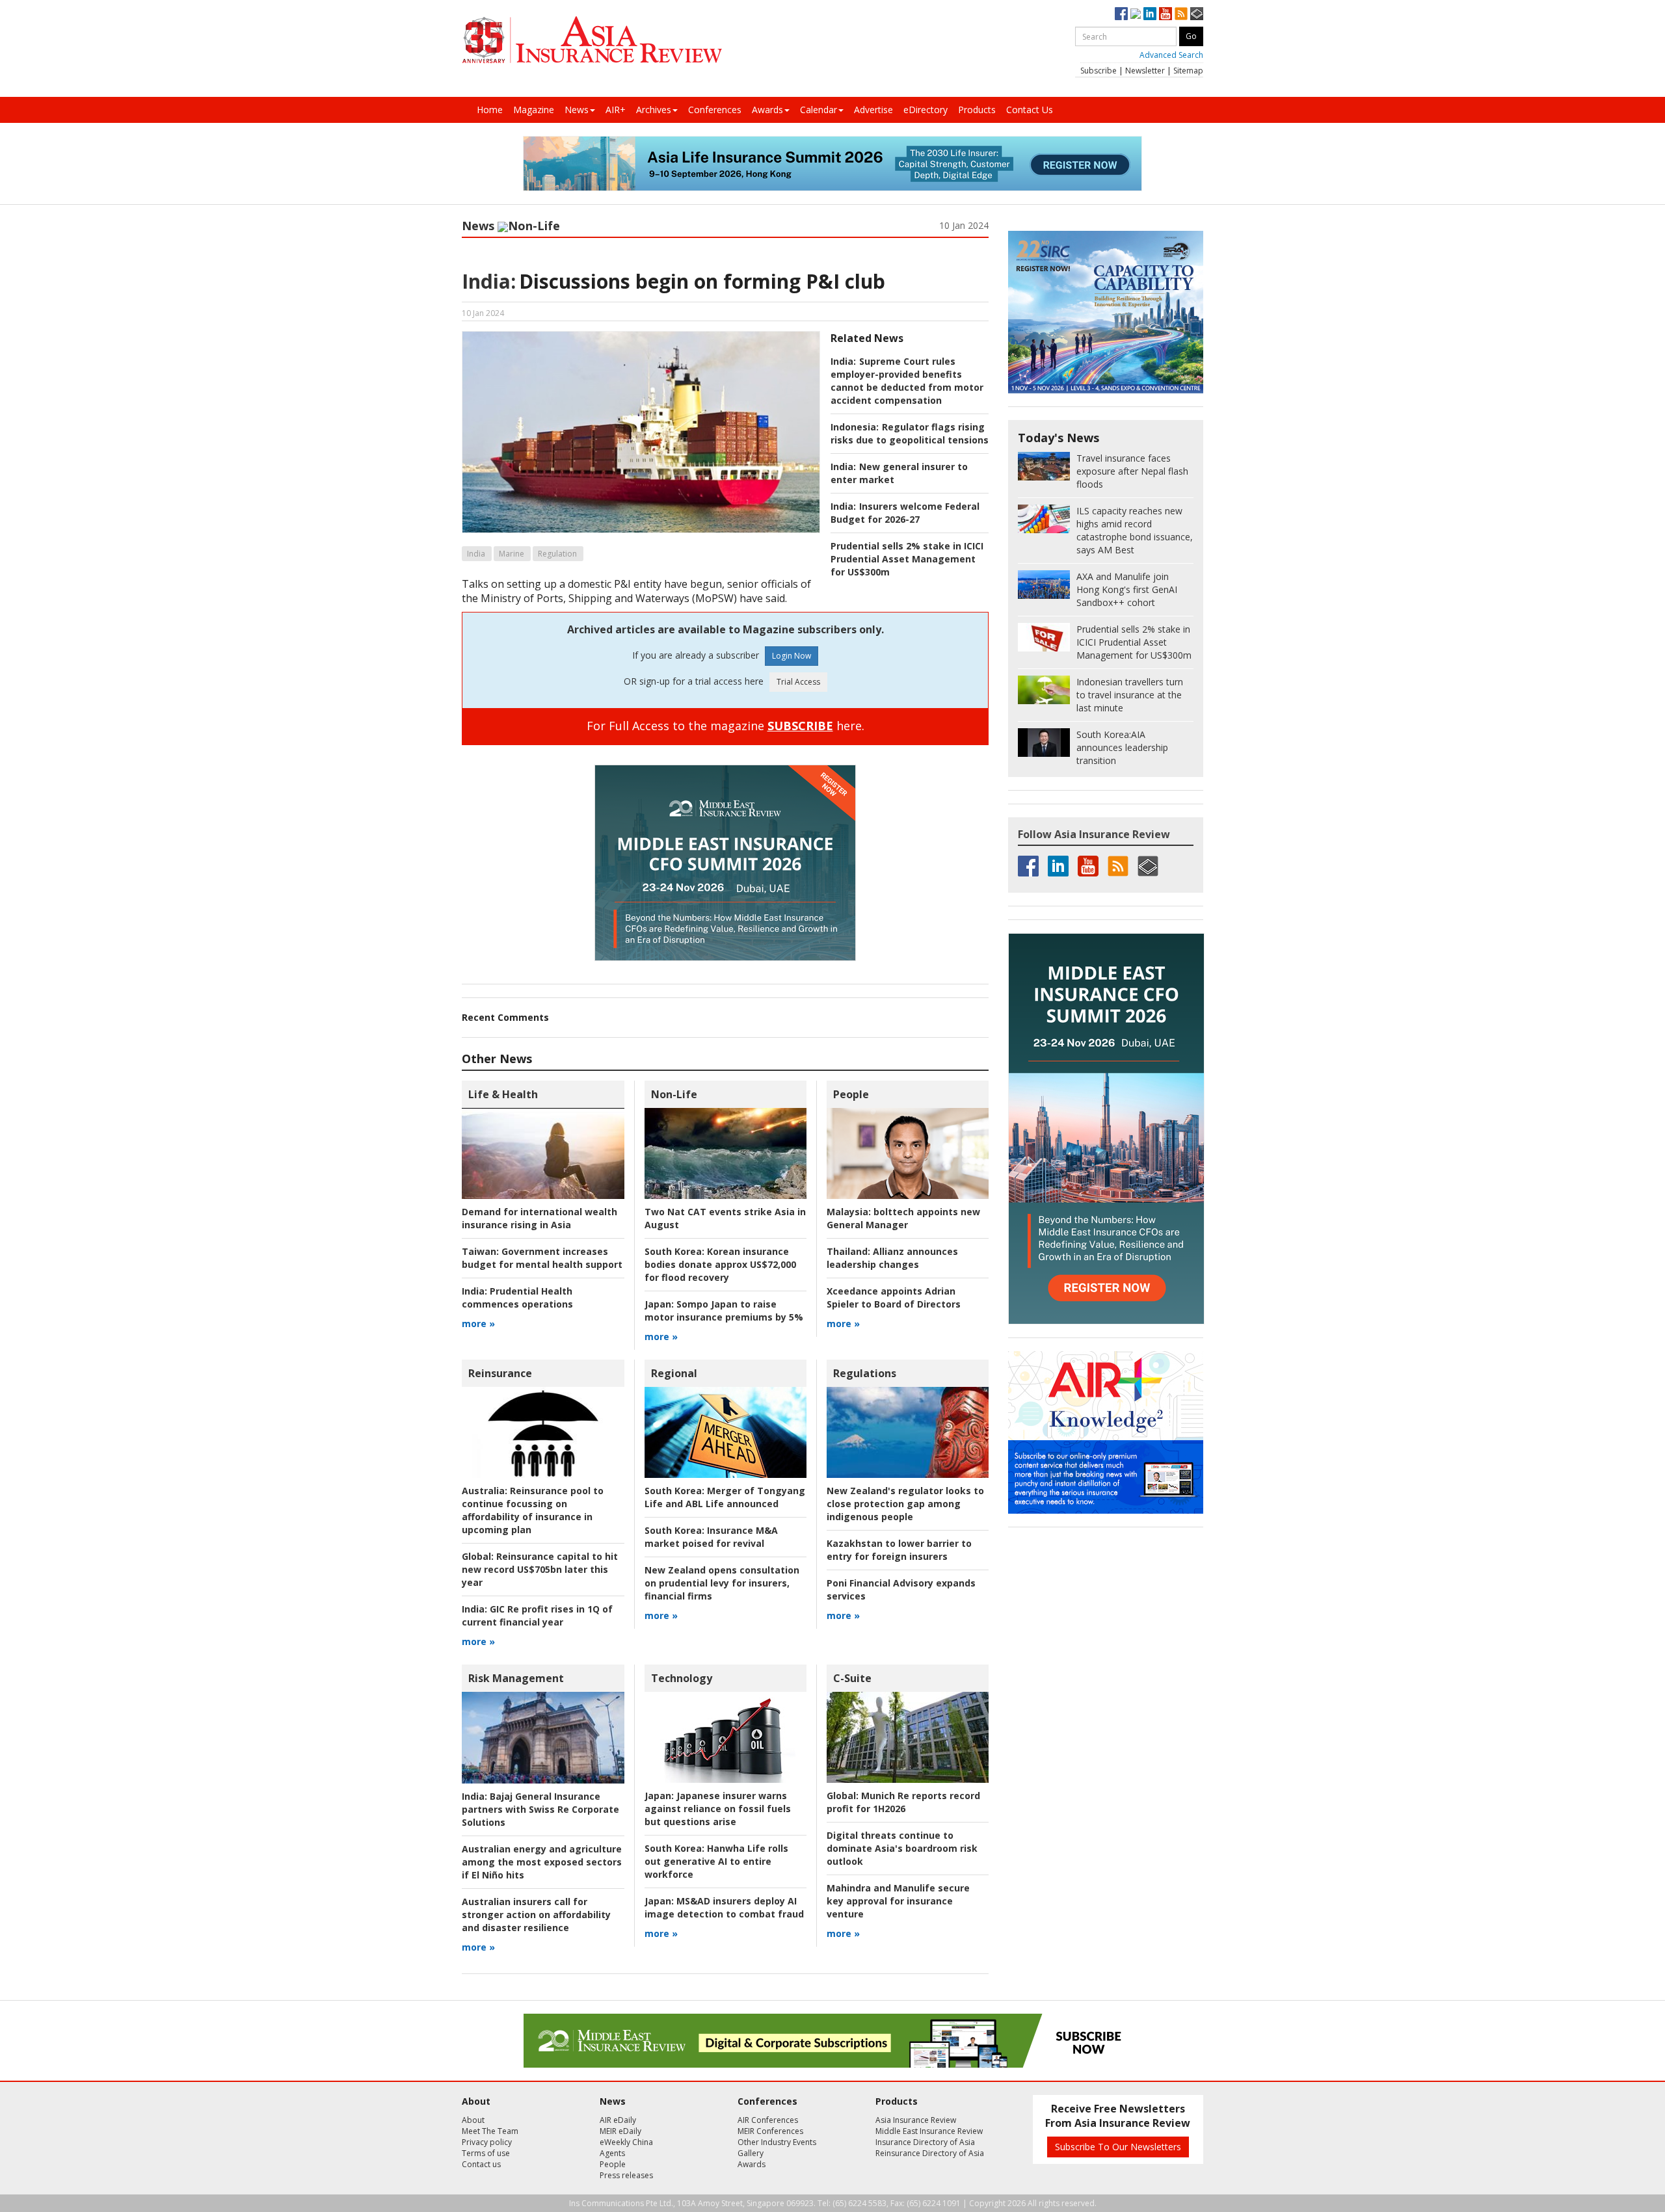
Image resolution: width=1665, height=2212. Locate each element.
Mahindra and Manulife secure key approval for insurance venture (898, 1901)
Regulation (557, 554)
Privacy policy (487, 2142)
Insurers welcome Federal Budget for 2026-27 (905, 513)
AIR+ (616, 110)
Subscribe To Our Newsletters (1118, 2147)
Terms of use (486, 2153)
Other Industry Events (777, 2142)
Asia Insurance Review (916, 2120)
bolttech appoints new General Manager (903, 1218)
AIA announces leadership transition (1122, 747)
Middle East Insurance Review (929, 2131)
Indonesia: (855, 427)
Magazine (534, 110)
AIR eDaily (618, 2120)
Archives (654, 110)
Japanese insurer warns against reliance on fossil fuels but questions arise (718, 1809)
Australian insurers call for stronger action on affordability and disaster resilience (536, 1915)
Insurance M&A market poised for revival (711, 1537)
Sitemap (1188, 71)
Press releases (626, 2175)
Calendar (819, 110)
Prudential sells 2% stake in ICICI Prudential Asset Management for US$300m (907, 559)
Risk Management (516, 1678)
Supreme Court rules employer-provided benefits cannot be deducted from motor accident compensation (907, 381)
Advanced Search (1171, 55)
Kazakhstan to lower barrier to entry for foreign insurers (899, 1550)
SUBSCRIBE (800, 726)
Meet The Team (490, 2131)
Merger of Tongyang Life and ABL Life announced (725, 1497)
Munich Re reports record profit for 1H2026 (903, 1802)
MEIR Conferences (770, 2131)
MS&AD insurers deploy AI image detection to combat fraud (724, 1907)
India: (489, 281)
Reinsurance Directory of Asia (930, 2153)
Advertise (873, 110)
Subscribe (1099, 71)
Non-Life (534, 226)
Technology (682, 1678)
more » (478, 1323)
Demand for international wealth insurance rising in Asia (539, 1218)
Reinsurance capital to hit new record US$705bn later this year (540, 1569)
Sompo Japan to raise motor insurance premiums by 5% (724, 1310)
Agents (612, 2153)
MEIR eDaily (620, 2131)
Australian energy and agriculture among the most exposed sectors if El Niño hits (542, 1862)
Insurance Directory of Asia (925, 2142)
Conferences (715, 110)
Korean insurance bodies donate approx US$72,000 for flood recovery (720, 1264)
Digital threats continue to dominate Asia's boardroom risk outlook (902, 1848)
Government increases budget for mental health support (542, 1258)
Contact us (481, 2164)
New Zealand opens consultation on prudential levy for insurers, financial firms (722, 1583)
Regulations (865, 1373)
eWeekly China (626, 2142)
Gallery (751, 2153)
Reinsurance (500, 1373)
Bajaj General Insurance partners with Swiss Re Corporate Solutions (540, 1809)
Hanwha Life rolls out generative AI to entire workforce (716, 1861)
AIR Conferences (768, 2120)
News (577, 110)
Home (490, 110)
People (851, 1094)
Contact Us (1030, 110)
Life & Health (503, 1094)
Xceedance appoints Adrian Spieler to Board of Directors (894, 1297)
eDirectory (926, 110)
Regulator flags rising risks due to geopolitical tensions (910, 433)
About (473, 2120)
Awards (767, 110)
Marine (512, 554)
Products (977, 110)
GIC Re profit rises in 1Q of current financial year (537, 1615)
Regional (674, 1373)
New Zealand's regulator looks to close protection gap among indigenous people (905, 1504)
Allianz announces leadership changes (892, 1258)
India (476, 554)
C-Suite (852, 1678)
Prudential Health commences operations (517, 1297)
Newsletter (1145, 71)
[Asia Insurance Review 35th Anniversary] (592, 40)
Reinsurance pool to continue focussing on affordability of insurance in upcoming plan (533, 1510)
